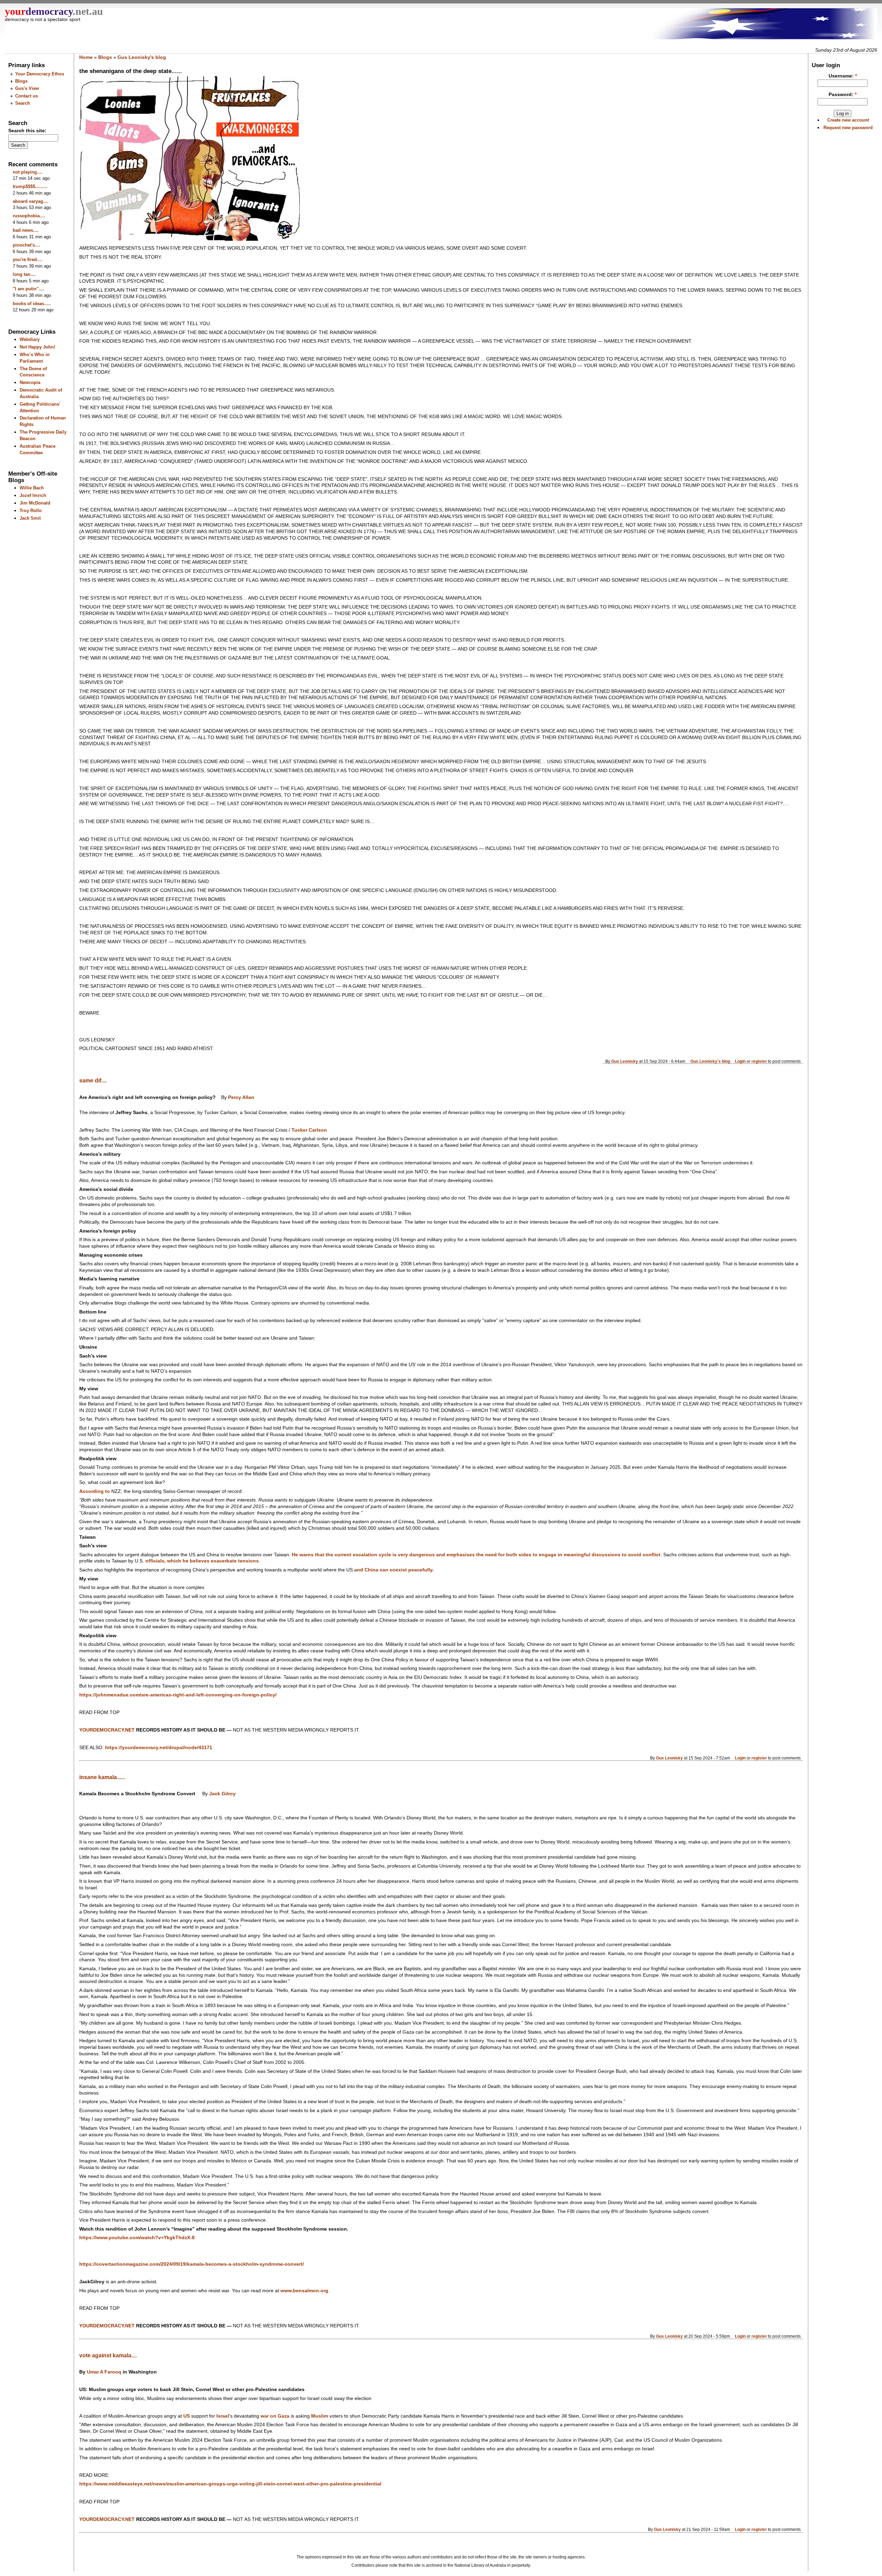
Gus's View (27, 88)
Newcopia (30, 382)
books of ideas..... (32, 304)
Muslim (320, 2416)
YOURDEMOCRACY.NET (107, 1730)
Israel (223, 2416)
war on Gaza (275, 2416)
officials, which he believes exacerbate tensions (202, 1561)
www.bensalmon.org (304, 2291)
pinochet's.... (27, 245)
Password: (843, 95)
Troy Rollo (31, 511)
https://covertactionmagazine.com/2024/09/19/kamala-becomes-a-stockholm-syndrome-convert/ (192, 2264)
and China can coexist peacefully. (394, 1570)
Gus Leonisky (625, 1061)
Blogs (21, 81)
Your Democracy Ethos (40, 74)
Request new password (848, 128)
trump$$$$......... (30, 186)
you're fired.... (28, 259)
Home (86, 57)
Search (23, 103)
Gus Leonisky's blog (142, 57)
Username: (843, 76)
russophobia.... (29, 216)
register (759, 1061)
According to (95, 1491)
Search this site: (27, 131)
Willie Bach (32, 488)
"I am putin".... (28, 289)
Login (740, 1061)
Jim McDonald (35, 503)
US (187, 2416)
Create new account (848, 120)
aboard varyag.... (31, 201)
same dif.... (93, 1081)
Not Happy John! (37, 347)
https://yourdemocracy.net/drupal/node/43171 (159, 1748)
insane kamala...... (102, 1777)
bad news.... (26, 230)
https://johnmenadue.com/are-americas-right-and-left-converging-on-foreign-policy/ (178, 1695)
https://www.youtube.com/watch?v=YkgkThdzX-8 (137, 2238)
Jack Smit (30, 518)
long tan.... (24, 274)
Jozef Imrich (33, 495)
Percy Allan (241, 1097)
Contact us (27, 96)
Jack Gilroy (222, 1794)
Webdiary (30, 339)
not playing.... (28, 172)
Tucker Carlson (309, 1130)
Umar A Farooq (104, 2372)
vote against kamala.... (108, 2355)
